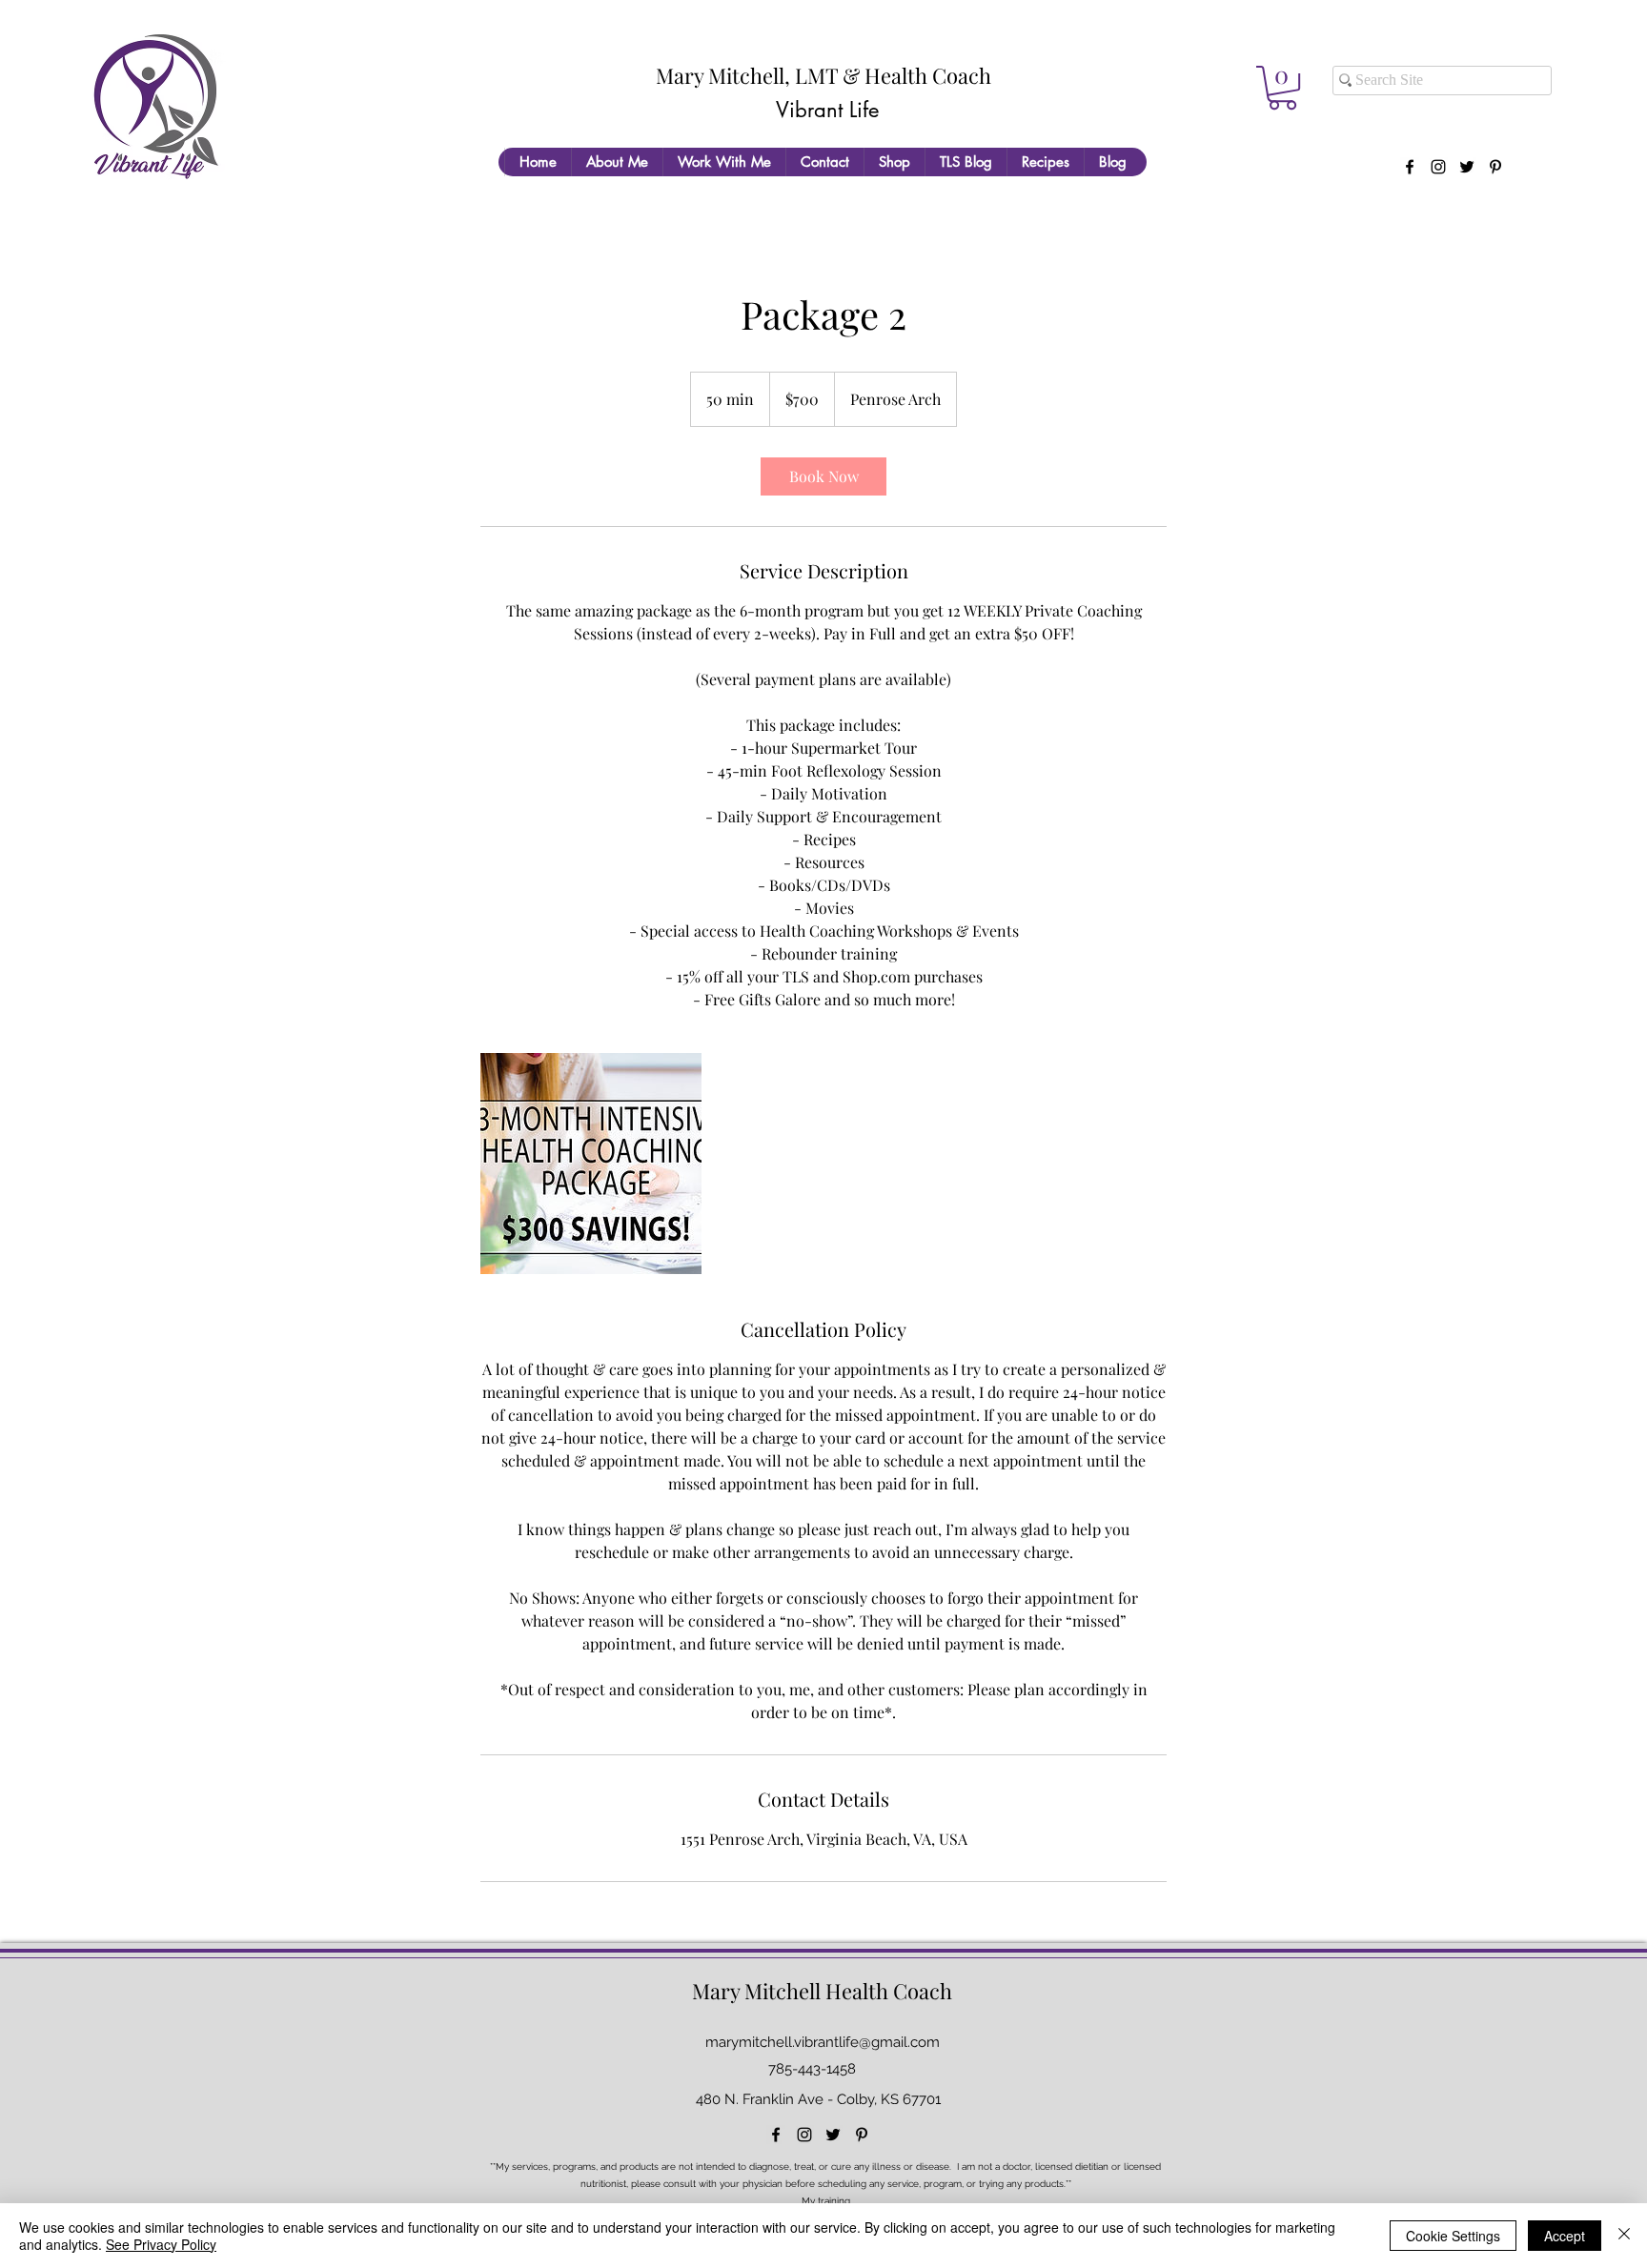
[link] (823, 476)
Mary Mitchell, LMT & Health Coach (823, 75)
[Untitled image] (591, 1164)
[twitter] (1467, 167)
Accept (1565, 2236)
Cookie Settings (1453, 2236)
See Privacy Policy (161, 2244)
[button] (1282, 88)
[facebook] (1410, 167)
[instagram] (1438, 167)
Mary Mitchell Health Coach (822, 1991)
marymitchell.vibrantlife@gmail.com (823, 2042)
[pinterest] (1495, 167)
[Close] (1624, 2236)
